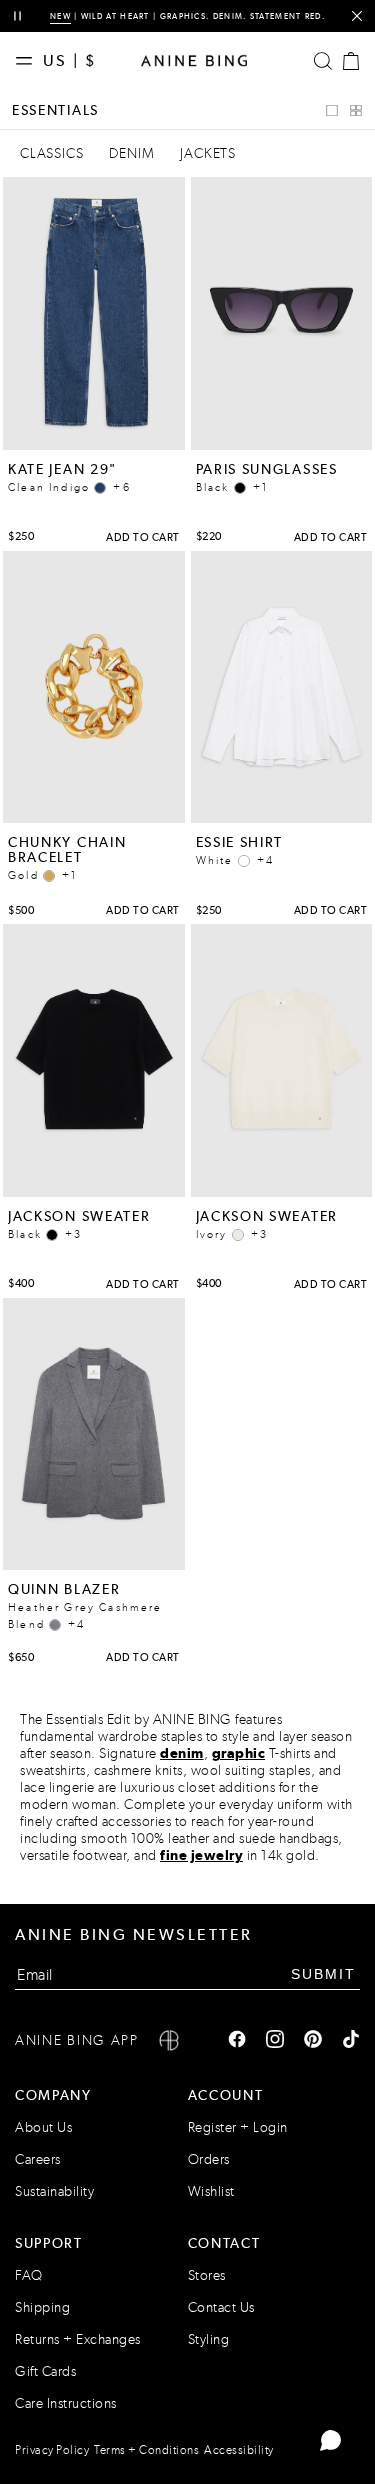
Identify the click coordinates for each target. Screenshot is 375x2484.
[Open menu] (29, 61)
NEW (60, 16)
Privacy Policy (52, 2450)
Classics (51, 153)
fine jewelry (201, 1855)
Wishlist (211, 2191)
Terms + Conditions (146, 2450)
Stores (207, 2275)
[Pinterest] (313, 2041)
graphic (239, 1753)
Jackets (208, 153)
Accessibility (239, 2450)
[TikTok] (351, 2041)
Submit (323, 1974)
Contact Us (221, 2307)
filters (198, 110)
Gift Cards (45, 2371)
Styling (209, 2339)
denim (182, 1753)
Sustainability (54, 2191)
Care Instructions (66, 2403)
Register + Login (238, 2127)
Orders (209, 2159)
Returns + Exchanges (78, 2339)
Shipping (42, 2307)
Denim (131, 153)
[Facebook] (237, 2041)
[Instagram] (275, 2041)
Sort (270, 110)
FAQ (29, 2275)
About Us (43, 2127)
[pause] (17, 16)
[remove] (356, 16)
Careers (38, 2159)
